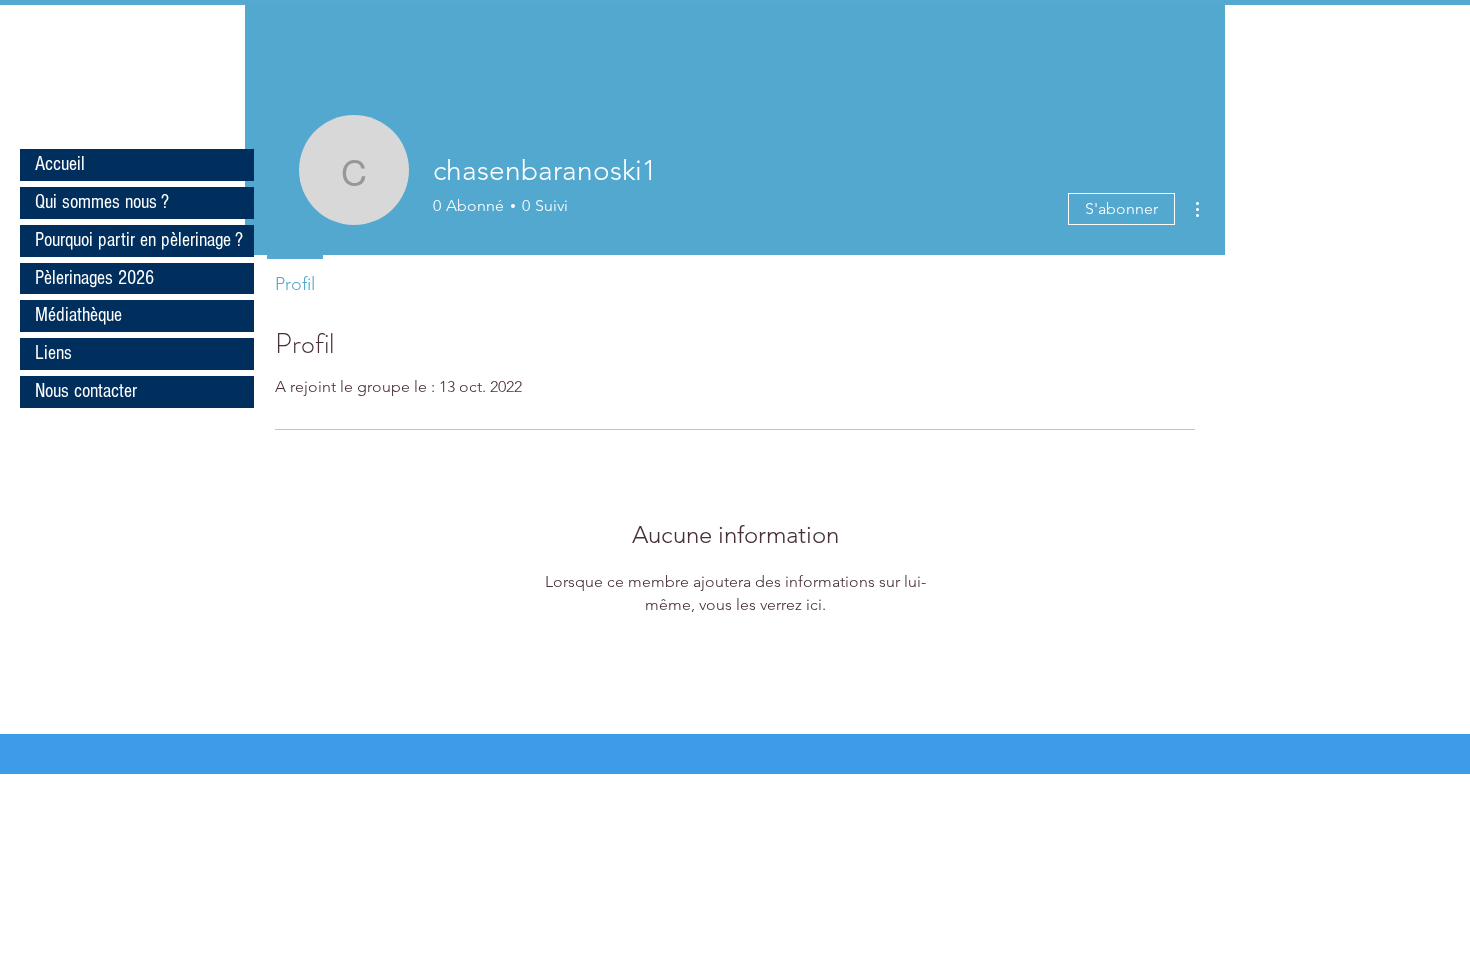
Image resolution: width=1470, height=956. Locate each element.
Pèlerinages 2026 (94, 278)
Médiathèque (78, 315)
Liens (53, 353)
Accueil (60, 164)
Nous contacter (86, 391)
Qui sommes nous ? (102, 202)
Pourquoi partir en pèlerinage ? (139, 240)
